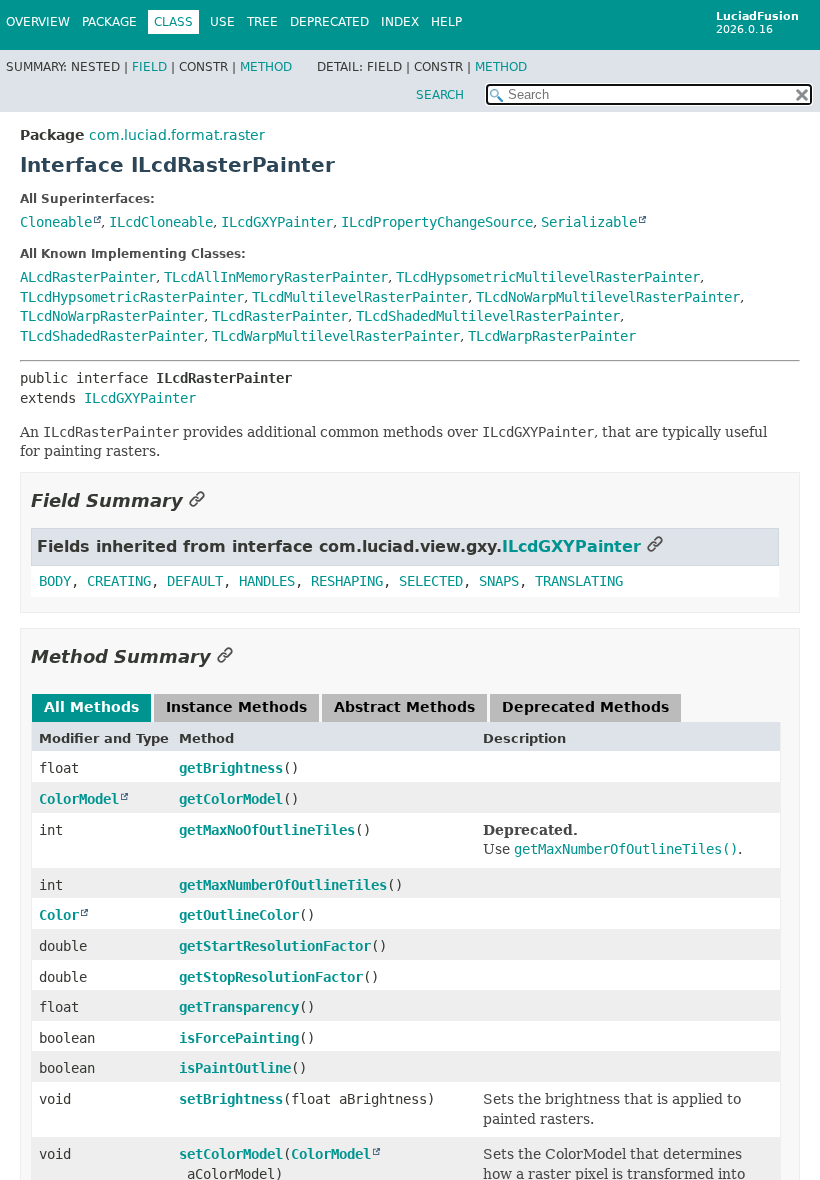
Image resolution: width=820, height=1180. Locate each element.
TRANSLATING (579, 581)
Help (446, 22)
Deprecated (329, 22)
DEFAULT (195, 581)
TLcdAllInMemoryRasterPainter (276, 277)
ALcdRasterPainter (88, 277)
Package (109, 22)
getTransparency (239, 1007)
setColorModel (231, 1154)
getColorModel (231, 799)
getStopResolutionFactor (271, 977)
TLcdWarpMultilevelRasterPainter (336, 336)
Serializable (589, 222)
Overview (38, 22)
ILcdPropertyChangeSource (437, 222)
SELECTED (431, 581)
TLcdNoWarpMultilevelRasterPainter (608, 297)
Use (222, 22)
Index (400, 22)
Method (266, 67)
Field (149, 67)
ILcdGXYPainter (277, 222)
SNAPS (499, 581)
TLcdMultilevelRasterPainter (360, 297)
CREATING (119, 581)
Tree (262, 22)
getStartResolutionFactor (275, 946)
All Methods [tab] (91, 707)
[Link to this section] (197, 500)
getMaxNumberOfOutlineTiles (283, 885)
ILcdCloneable (161, 222)
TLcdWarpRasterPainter (552, 336)
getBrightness (231, 768)
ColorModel (79, 799)
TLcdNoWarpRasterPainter (112, 316)
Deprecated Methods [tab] (585, 707)
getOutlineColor (239, 915)
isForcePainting (239, 1038)
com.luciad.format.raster (177, 135)
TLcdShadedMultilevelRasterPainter (488, 316)
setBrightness (231, 1099)
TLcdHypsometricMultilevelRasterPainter (548, 277)
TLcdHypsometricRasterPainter (132, 297)
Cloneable (56, 222)
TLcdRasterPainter (280, 316)
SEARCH (440, 95)
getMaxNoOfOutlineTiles (267, 830)
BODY (55, 581)
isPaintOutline (235, 1068)
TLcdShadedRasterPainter (112, 336)
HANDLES (267, 581)
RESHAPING (347, 581)
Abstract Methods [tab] (404, 707)
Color (59, 915)
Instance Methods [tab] (236, 707)
